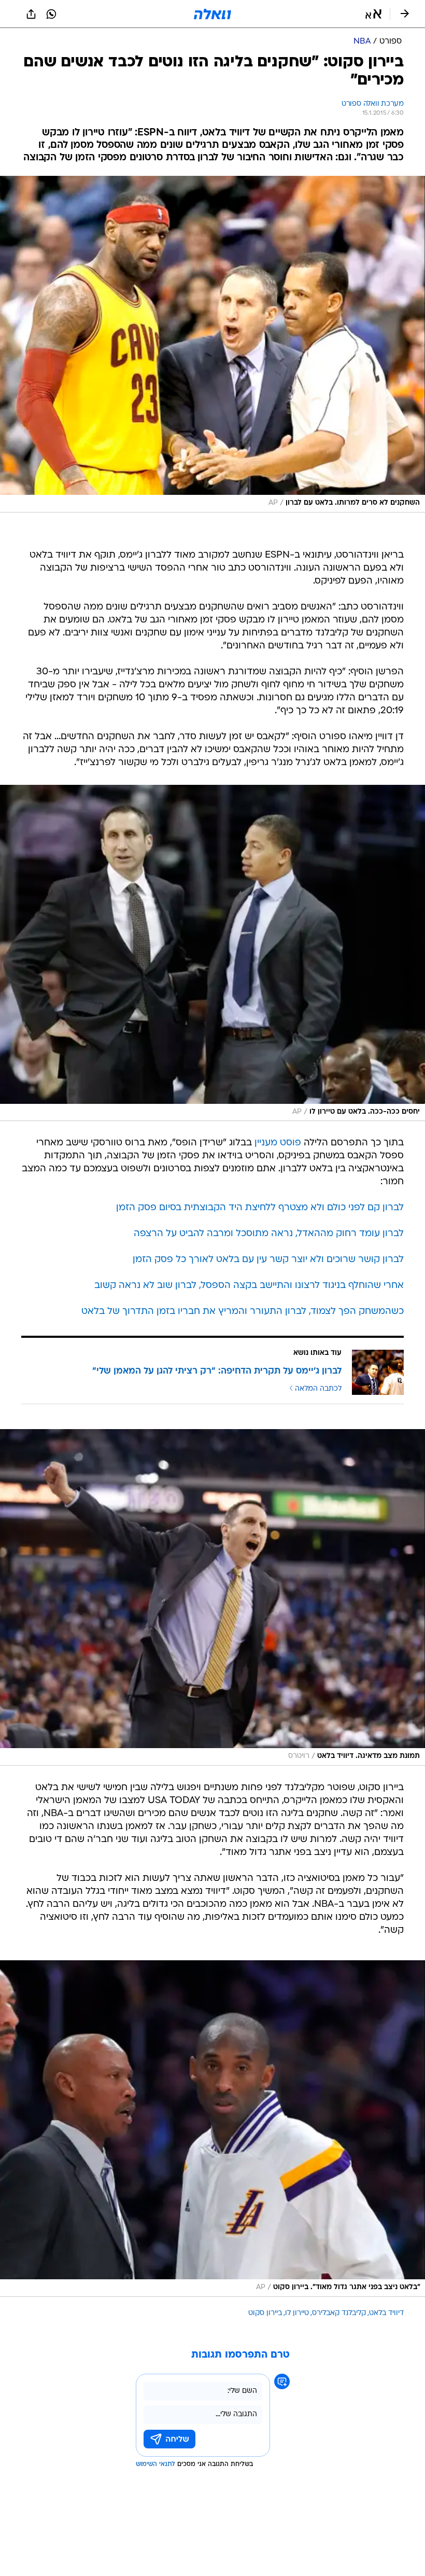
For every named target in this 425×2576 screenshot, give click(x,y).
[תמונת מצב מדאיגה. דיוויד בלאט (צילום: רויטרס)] (212, 1597)
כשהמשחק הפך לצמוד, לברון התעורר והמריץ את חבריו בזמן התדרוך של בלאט (243, 1312)
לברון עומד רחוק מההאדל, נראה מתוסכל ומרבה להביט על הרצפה (269, 1234)
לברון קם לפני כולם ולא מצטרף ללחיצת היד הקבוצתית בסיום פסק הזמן (260, 1208)
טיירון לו (297, 2313)
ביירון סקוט (265, 2313)
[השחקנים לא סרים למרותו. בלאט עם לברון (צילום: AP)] (212, 344)
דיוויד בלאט (386, 2313)
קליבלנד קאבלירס (339, 2313)
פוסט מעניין (278, 1143)
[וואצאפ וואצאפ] (51, 14)
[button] (373, 14)
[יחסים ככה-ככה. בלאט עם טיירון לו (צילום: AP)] (212, 953)
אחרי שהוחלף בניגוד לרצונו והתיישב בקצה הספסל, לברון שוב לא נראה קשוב (249, 1286)
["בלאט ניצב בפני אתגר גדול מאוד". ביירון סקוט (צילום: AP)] (212, 2129)
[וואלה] (212, 14)
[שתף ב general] (31, 14)
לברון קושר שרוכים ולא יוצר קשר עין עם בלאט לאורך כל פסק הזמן (268, 1260)
